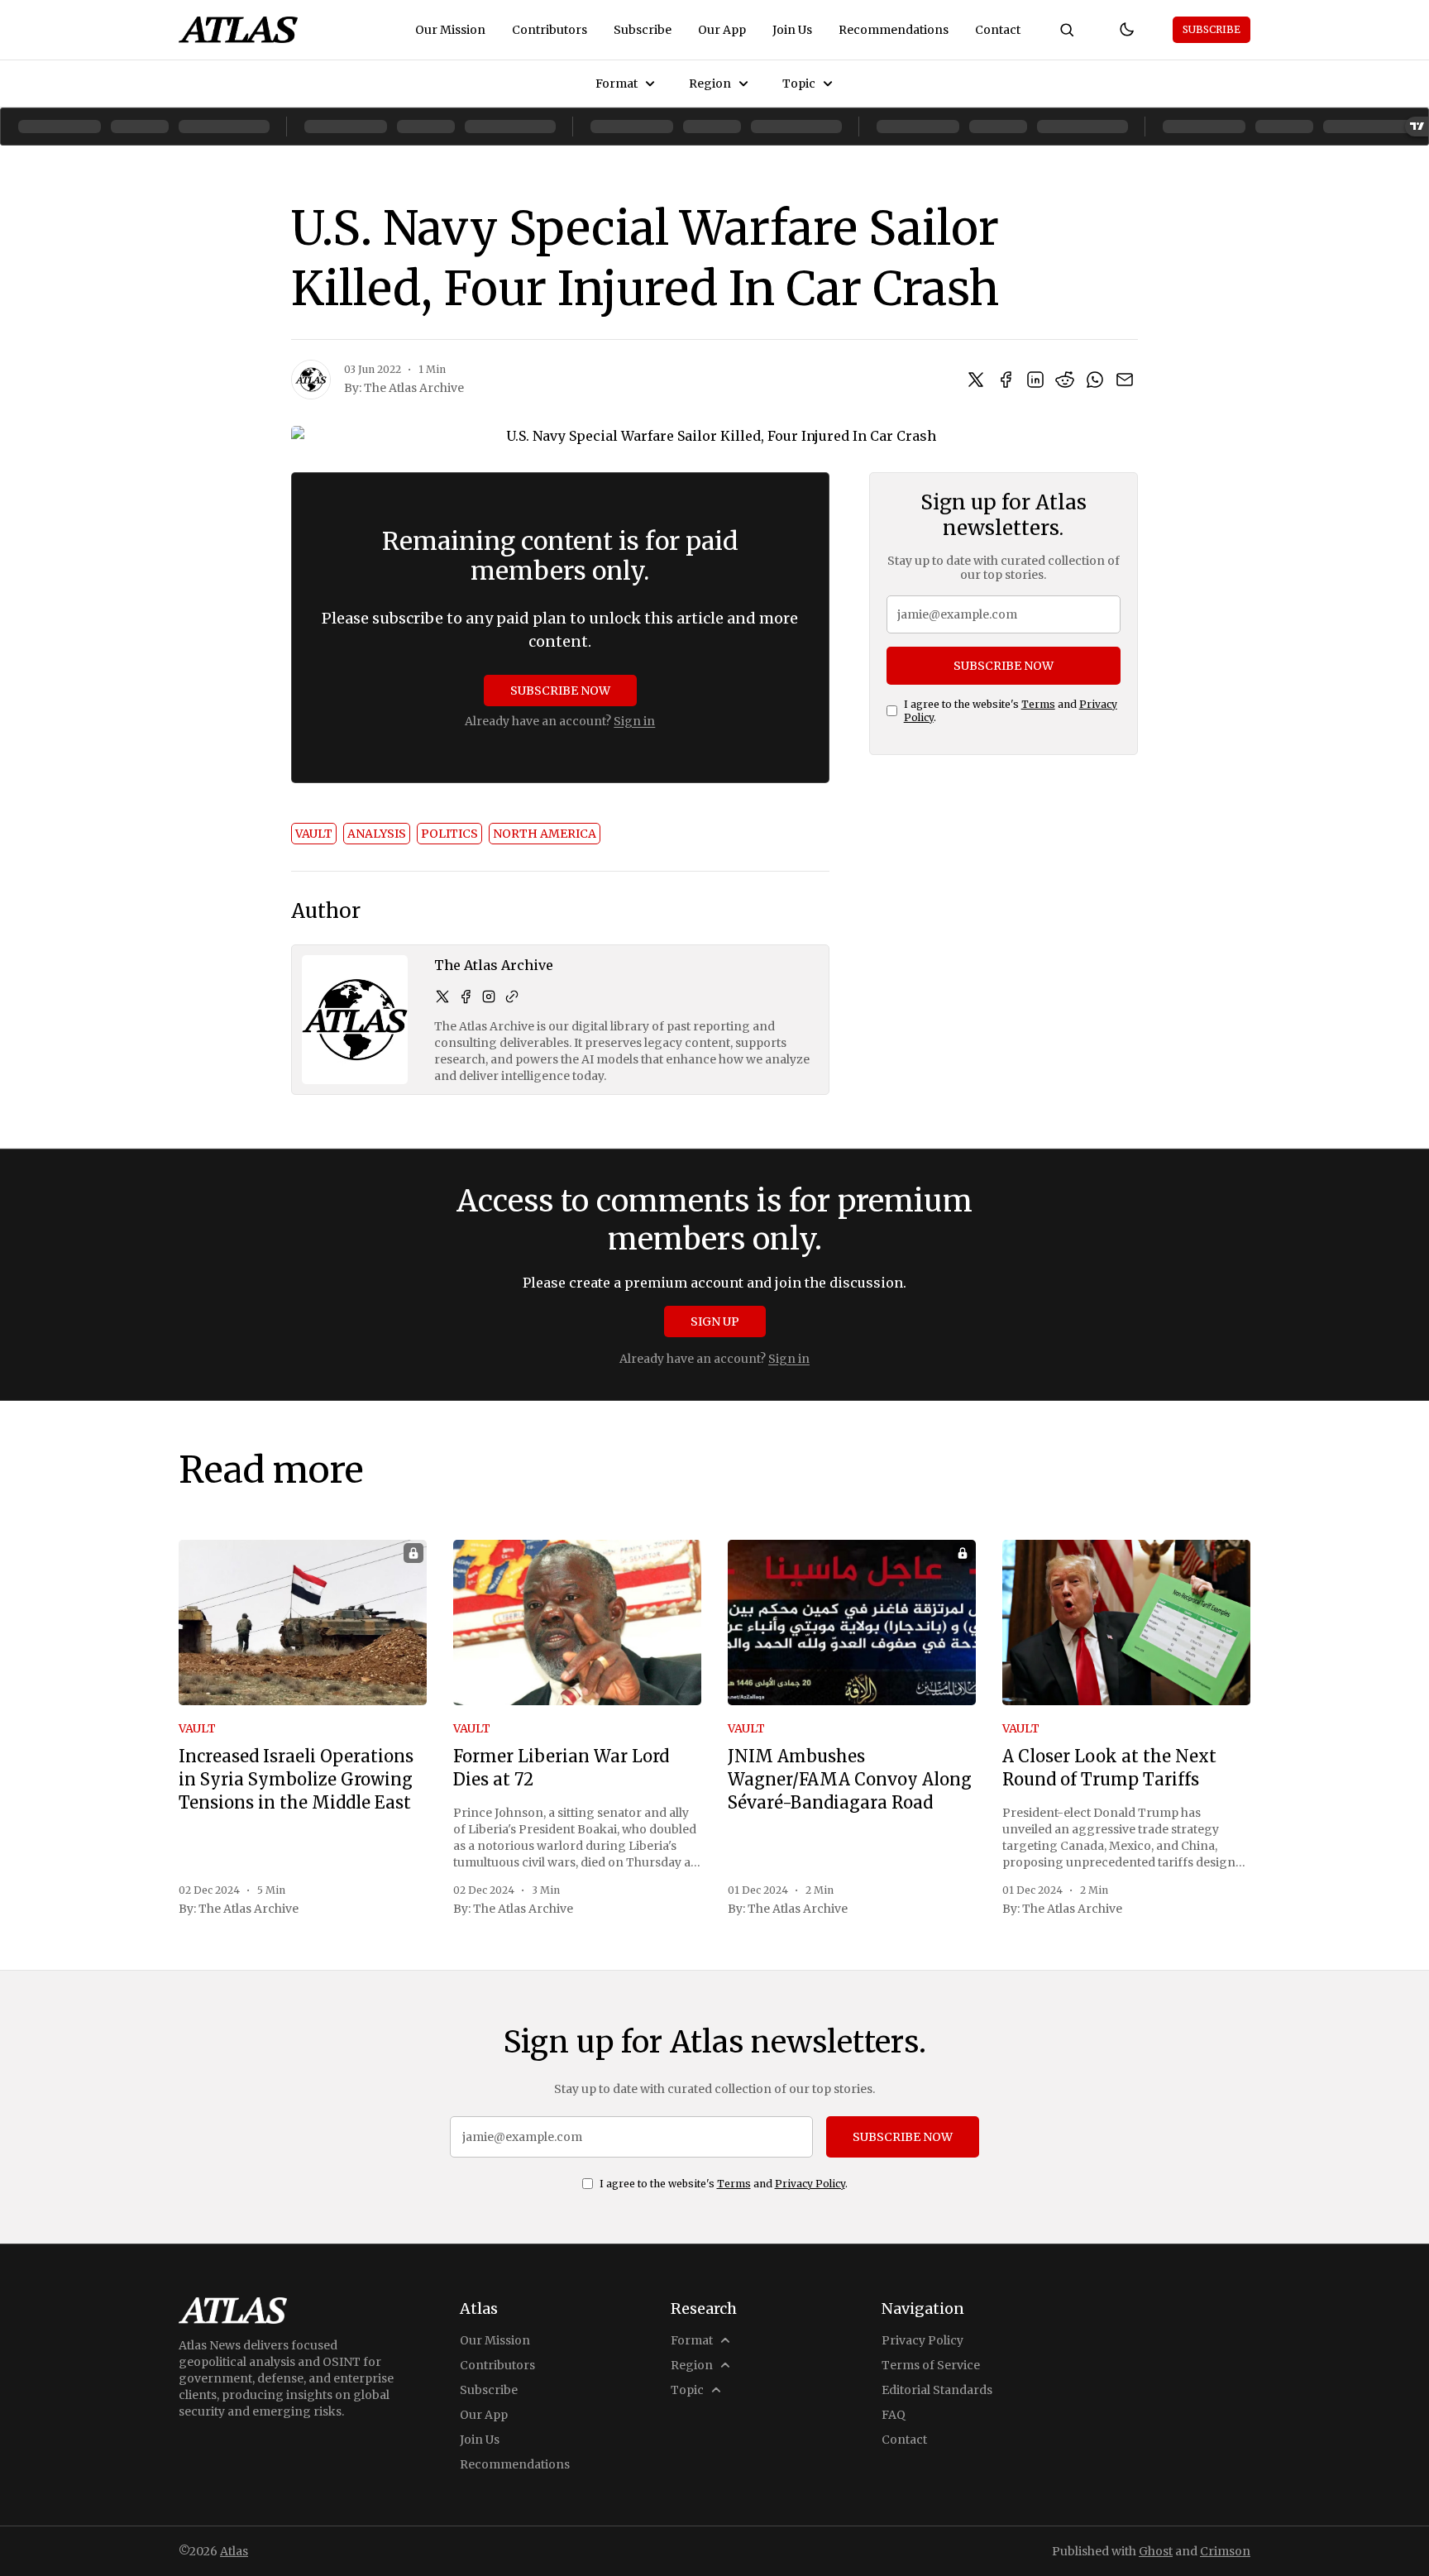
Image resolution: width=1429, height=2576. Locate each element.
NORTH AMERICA (545, 834)
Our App (722, 30)
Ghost (1156, 2551)
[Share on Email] (1125, 380)
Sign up (715, 1321)
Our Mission (450, 30)
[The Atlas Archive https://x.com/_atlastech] (442, 996)
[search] (1067, 30)
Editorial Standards (937, 2390)
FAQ (894, 2415)
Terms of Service (931, 2365)
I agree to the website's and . (1011, 711)
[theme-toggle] (1126, 30)
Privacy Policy (810, 2184)
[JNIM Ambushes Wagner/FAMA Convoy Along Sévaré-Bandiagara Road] (852, 1623)
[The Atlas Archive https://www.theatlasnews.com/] (512, 996)
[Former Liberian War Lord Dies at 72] (577, 1623)
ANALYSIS (377, 834)
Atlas (234, 2551)
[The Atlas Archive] (311, 380)
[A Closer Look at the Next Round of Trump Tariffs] (1126, 1623)
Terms (1038, 704)
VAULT (314, 834)
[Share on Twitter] (976, 380)
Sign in (634, 721)
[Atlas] (238, 30)
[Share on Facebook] (1006, 380)
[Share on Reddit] (1065, 380)
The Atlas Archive (414, 388)
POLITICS (449, 834)
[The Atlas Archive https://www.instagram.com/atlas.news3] (489, 996)
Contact (998, 30)
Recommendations (894, 30)
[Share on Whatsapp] (1095, 380)
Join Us (792, 30)
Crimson (1225, 2551)
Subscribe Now (560, 691)
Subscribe (643, 30)
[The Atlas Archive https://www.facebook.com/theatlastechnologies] (466, 996)
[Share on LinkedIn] (1035, 380)
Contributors (550, 30)
